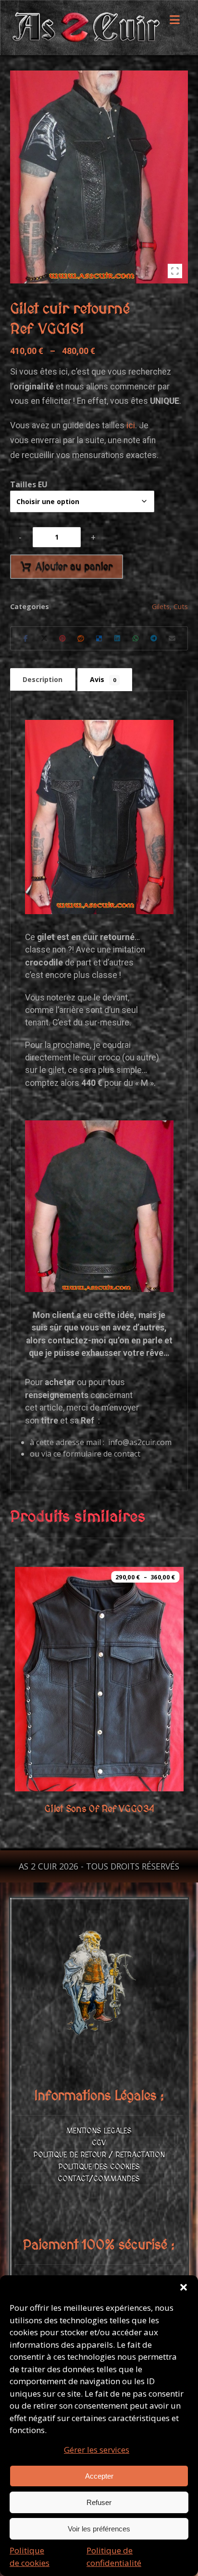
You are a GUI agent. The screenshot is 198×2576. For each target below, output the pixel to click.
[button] (184, 2287)
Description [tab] (43, 679)
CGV (99, 2143)
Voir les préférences (99, 2529)
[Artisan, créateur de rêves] (86, 28)
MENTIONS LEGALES (99, 2131)
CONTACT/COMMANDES (99, 2179)
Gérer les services (97, 2450)
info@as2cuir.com (140, 1442)
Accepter (99, 2476)
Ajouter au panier (74, 567)
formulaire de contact (102, 1454)
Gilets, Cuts (170, 606)
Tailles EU (29, 484)
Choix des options (111, 1768)
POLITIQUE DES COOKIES (99, 2167)
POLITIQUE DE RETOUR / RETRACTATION (99, 2155)
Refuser (99, 2502)
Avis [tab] (103, 679)
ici (131, 425)
